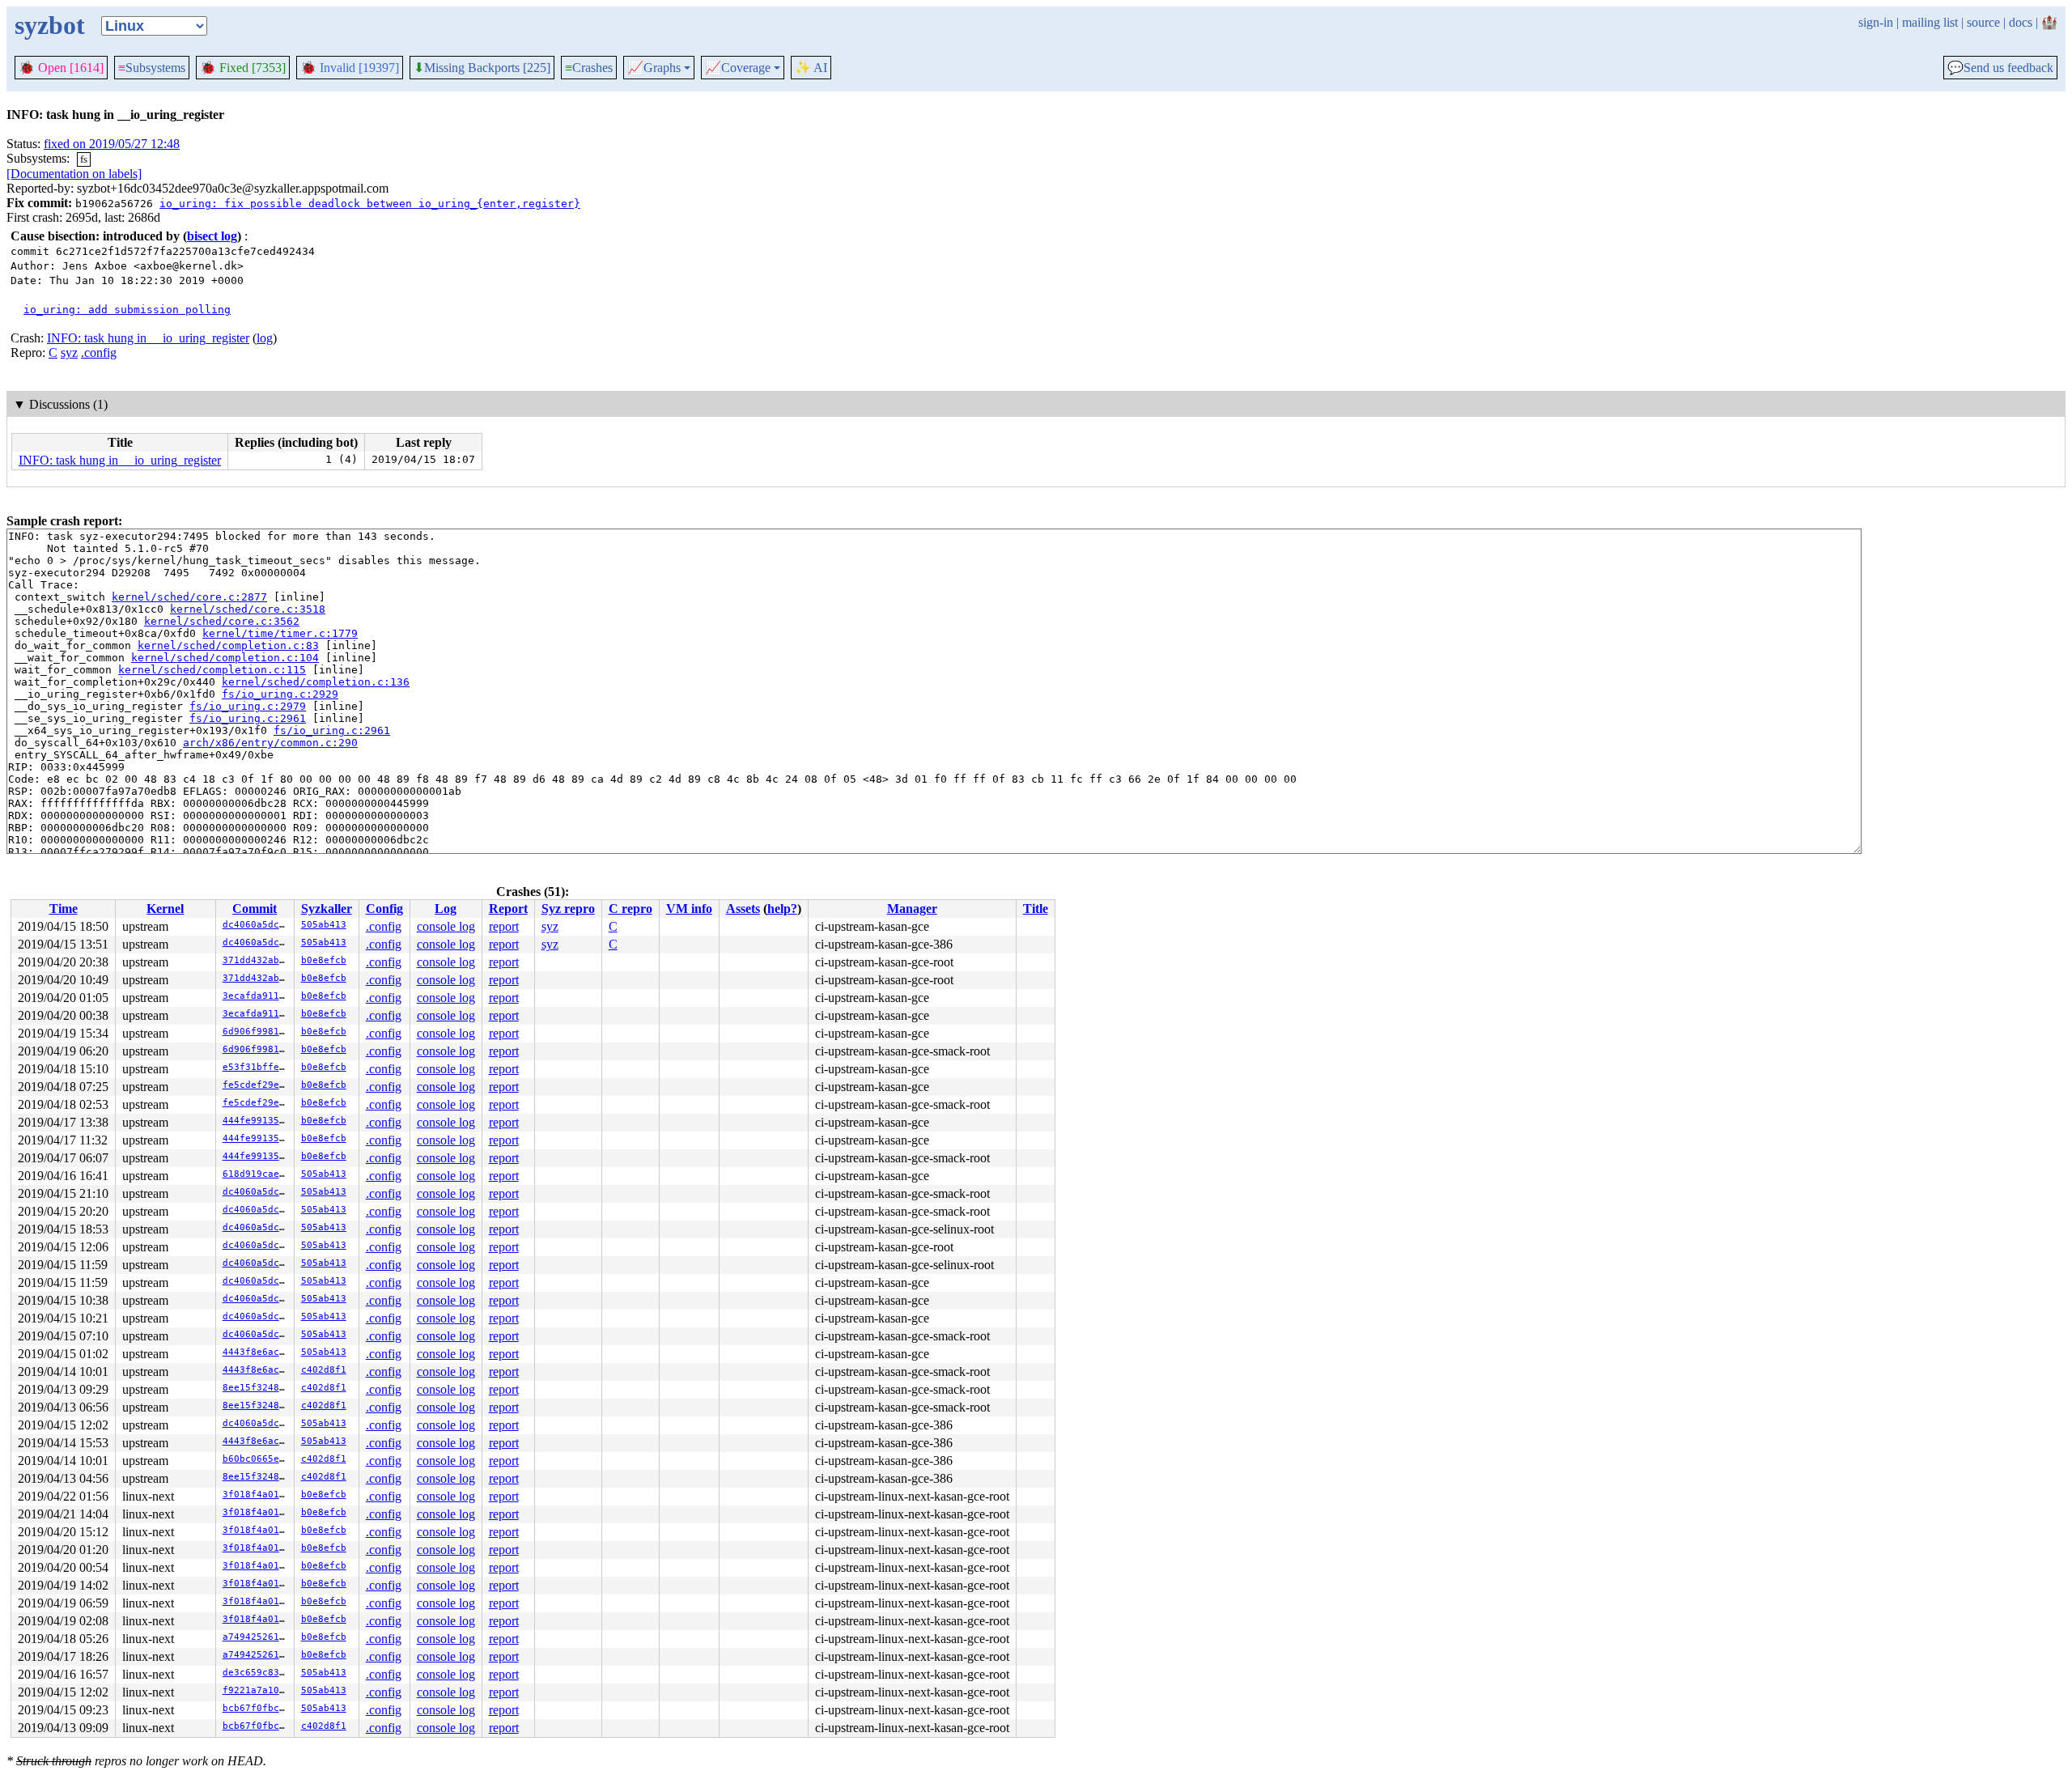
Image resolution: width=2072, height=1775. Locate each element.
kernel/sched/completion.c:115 (212, 670)
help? (782, 909)
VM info (689, 909)
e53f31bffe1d (257, 1067)
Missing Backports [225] (482, 68)
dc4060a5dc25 (257, 925)
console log (446, 926)
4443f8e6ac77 (257, 1352)
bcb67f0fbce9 (257, 1708)
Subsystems (152, 68)
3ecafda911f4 (257, 996)
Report (508, 909)
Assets (743, 909)
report (504, 926)
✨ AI (811, 68)
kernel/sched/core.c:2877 (189, 597)
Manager (912, 909)
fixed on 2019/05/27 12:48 (112, 144)
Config (384, 909)
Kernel (165, 909)
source (1983, 22)
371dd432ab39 (257, 960)
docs (2021, 22)
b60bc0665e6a (257, 1459)
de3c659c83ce (257, 1673)
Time (64, 909)
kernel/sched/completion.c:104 (225, 658)
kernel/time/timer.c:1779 (280, 633)
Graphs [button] (654, 68)
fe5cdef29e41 (257, 1085)
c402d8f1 (324, 1370)
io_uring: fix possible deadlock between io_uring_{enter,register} (370, 204)
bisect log (212, 236)
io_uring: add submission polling (127, 310)
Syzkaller (327, 909)
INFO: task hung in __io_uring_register (148, 338)
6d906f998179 (257, 1032)
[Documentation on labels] (74, 174)
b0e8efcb (324, 960)
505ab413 (324, 925)
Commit (255, 909)
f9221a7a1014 (257, 1690)
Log (446, 909)
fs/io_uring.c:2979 (248, 706)
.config (99, 352)
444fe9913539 (257, 1121)
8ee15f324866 (257, 1388)
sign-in (1876, 22)
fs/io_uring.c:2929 (280, 694)
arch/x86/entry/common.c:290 (270, 743)
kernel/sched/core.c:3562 (222, 621)
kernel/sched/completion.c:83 (228, 645)
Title (1036, 909)
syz (69, 352)
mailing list (1930, 22)
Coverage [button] (738, 68)
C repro (631, 909)
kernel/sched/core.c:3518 (248, 609)
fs (84, 159)
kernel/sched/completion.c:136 (316, 682)
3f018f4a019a (257, 1495)
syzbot (50, 25)
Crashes (589, 68)
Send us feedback (2000, 68)
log (265, 338)
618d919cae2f (257, 1174)
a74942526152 (257, 1637)
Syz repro (568, 909)
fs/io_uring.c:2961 (248, 718)
